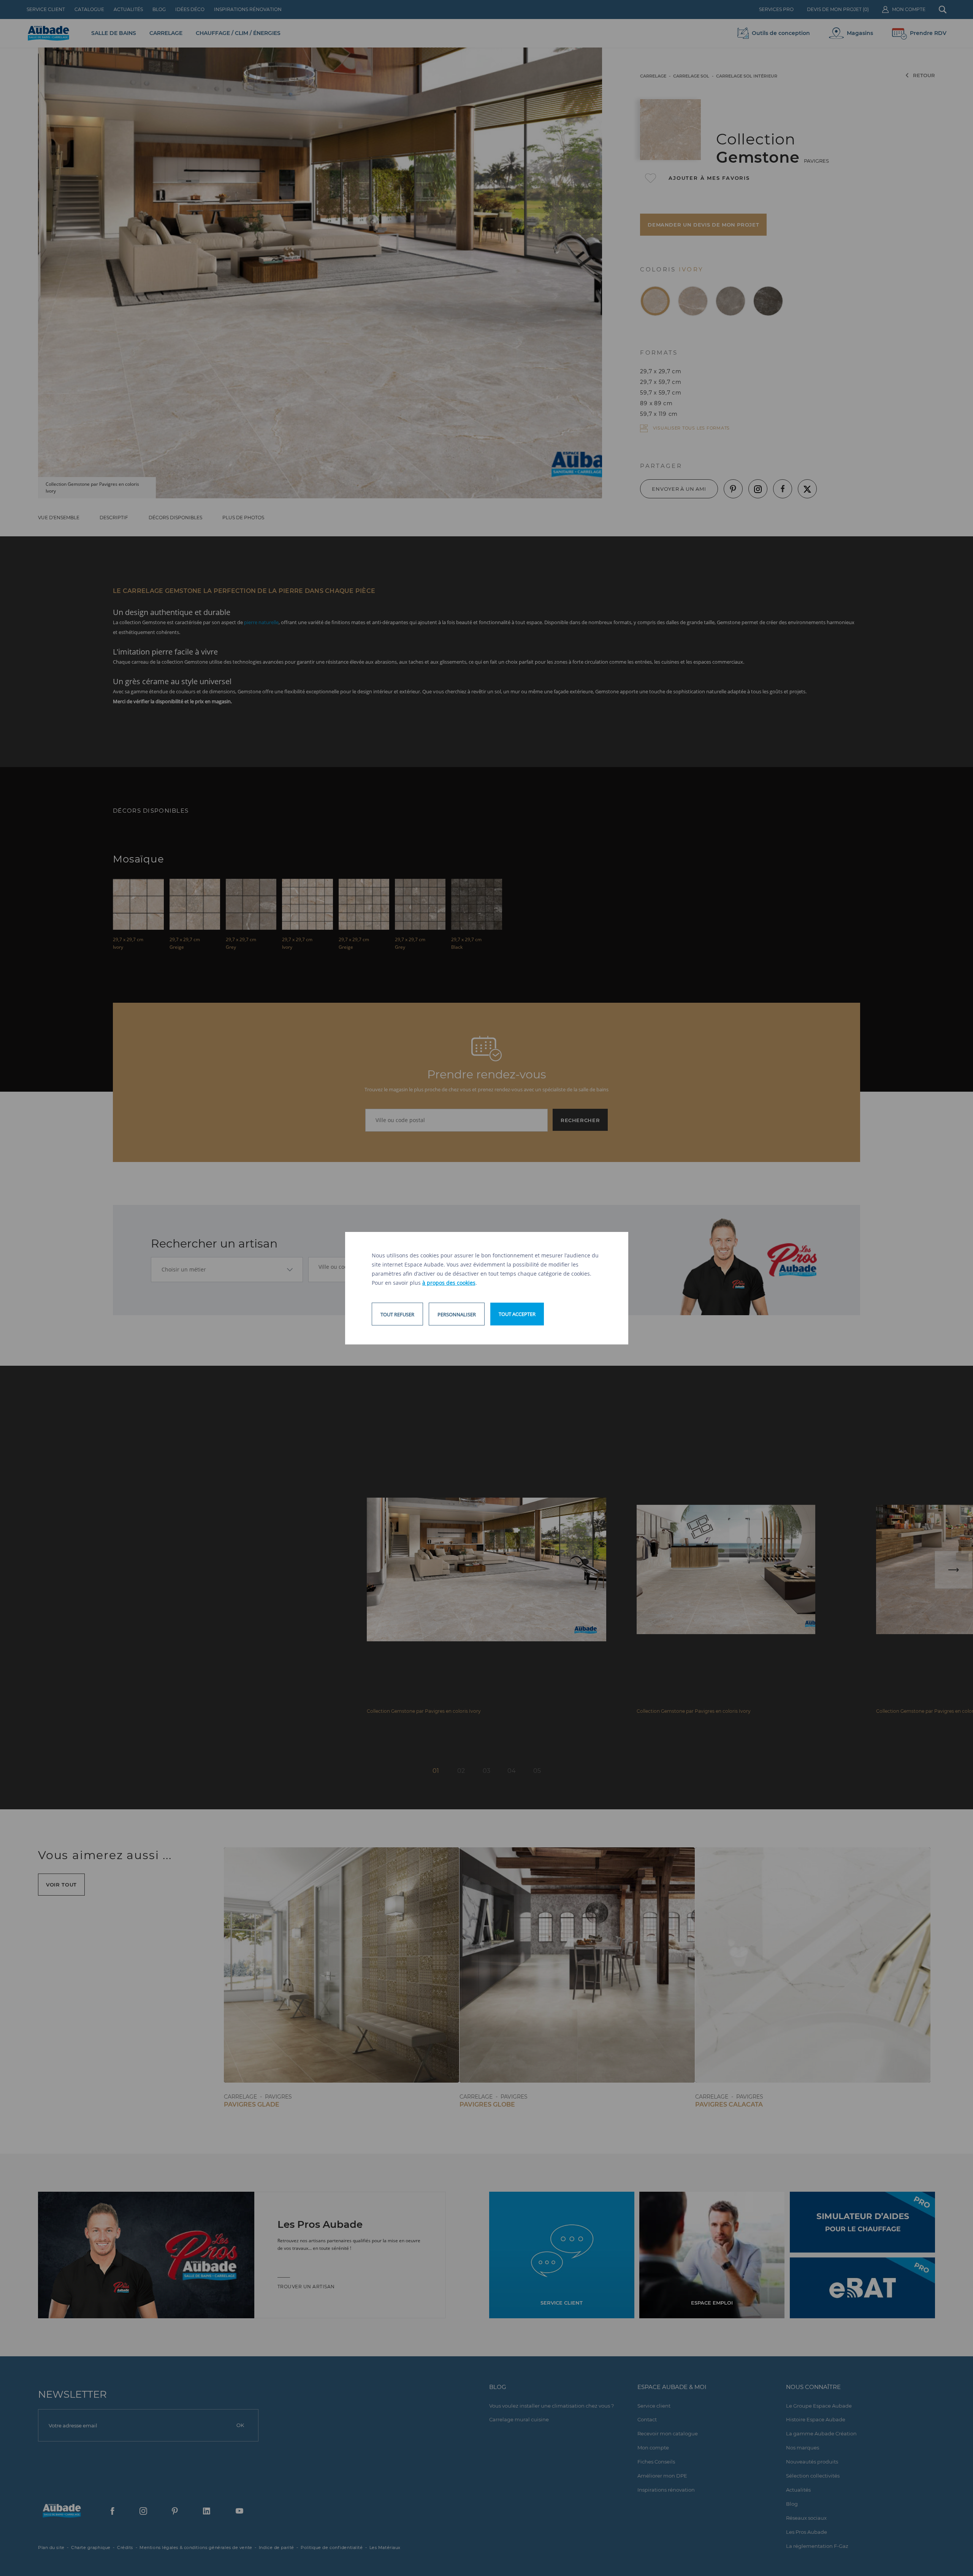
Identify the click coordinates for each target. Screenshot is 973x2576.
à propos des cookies (449, 1283)
